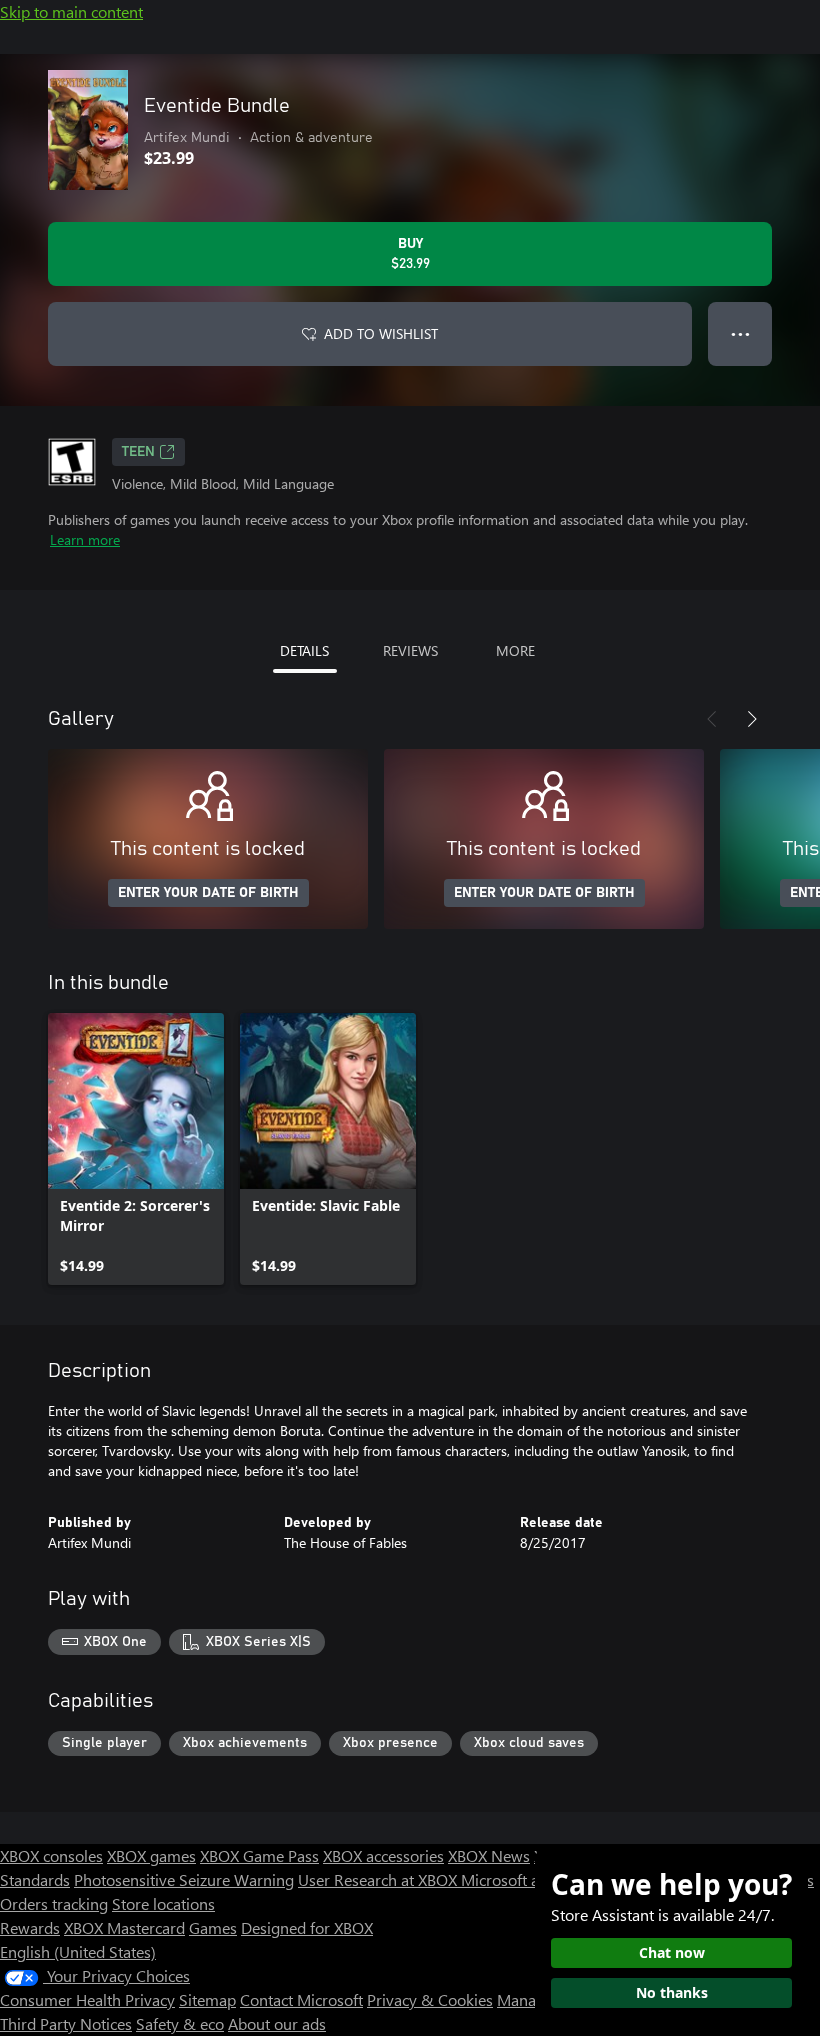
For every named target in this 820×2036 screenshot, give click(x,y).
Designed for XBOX (307, 1927)
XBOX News (489, 1855)
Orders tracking (54, 1903)
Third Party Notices (66, 2023)
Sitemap (207, 1999)
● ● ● (740, 333)
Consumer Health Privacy (87, 1999)
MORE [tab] (515, 650)
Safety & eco (180, 2023)
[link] (136, 1149)
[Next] (752, 719)
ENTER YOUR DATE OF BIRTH (208, 893)
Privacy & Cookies (430, 1999)
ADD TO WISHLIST (381, 333)
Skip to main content (71, 11)
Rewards (30, 1927)
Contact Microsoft (301, 1999)
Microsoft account (523, 1879)
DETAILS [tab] (304, 650)
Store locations (163, 1903)
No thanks (672, 1992)
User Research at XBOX (379, 1879)
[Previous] (712, 719)
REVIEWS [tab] (410, 650)
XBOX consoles (51, 1855)
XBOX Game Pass (259, 1855)
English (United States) (78, 1951)
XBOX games (151, 1855)
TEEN (138, 452)
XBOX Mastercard (124, 1927)
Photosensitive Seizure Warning (184, 1879)
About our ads (277, 2023)
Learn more (85, 539)
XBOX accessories (383, 1855)
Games (213, 1927)
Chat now (672, 1952)
